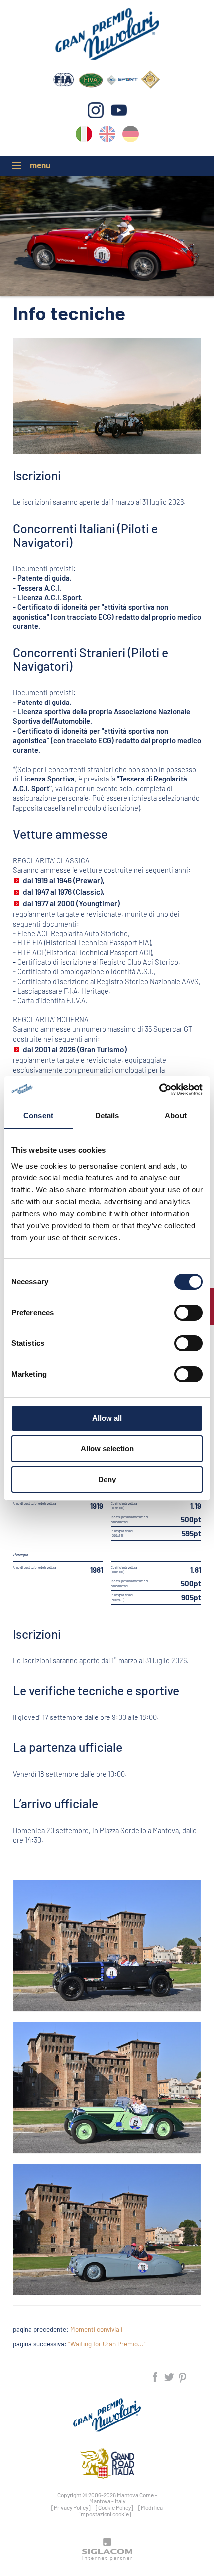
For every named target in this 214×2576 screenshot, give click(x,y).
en (107, 136)
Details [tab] (107, 1116)
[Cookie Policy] (114, 2507)
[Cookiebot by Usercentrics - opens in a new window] (159, 1090)
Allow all (107, 1418)
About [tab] (176, 1116)
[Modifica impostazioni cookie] (121, 2511)
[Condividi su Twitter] (170, 2376)
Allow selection (107, 1448)
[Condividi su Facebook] (156, 2376)
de (131, 136)
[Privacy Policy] (71, 2507)
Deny (107, 1479)
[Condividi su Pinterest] (183, 2376)
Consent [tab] (38, 1116)
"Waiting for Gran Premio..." (107, 2344)
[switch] (188, 1313)
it (84, 136)
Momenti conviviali (96, 2329)
